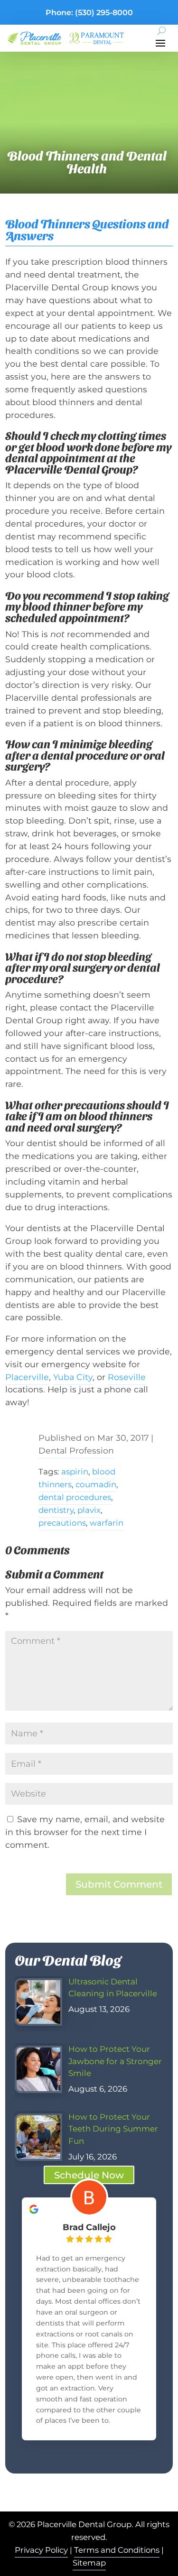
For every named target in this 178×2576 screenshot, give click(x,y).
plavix (89, 1510)
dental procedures (75, 1497)
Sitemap (89, 2563)
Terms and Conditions (117, 2550)
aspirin (75, 1472)
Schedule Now (89, 2175)
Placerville (27, 1377)
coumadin (96, 1484)
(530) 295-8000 (104, 13)
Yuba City (73, 1377)
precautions (62, 1523)
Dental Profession (76, 1450)
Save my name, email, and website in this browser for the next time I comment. (85, 1832)
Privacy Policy (41, 2550)
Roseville (127, 1377)
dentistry (56, 1510)
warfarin (107, 1523)
